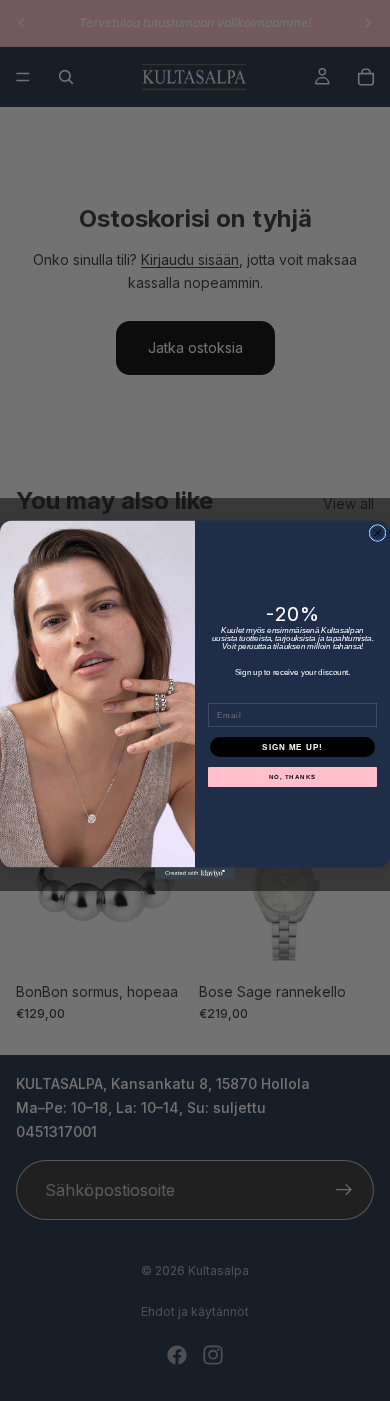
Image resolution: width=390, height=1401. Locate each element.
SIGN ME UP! (292, 747)
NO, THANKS (293, 777)
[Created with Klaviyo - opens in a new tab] (195, 874)
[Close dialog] (377, 533)
